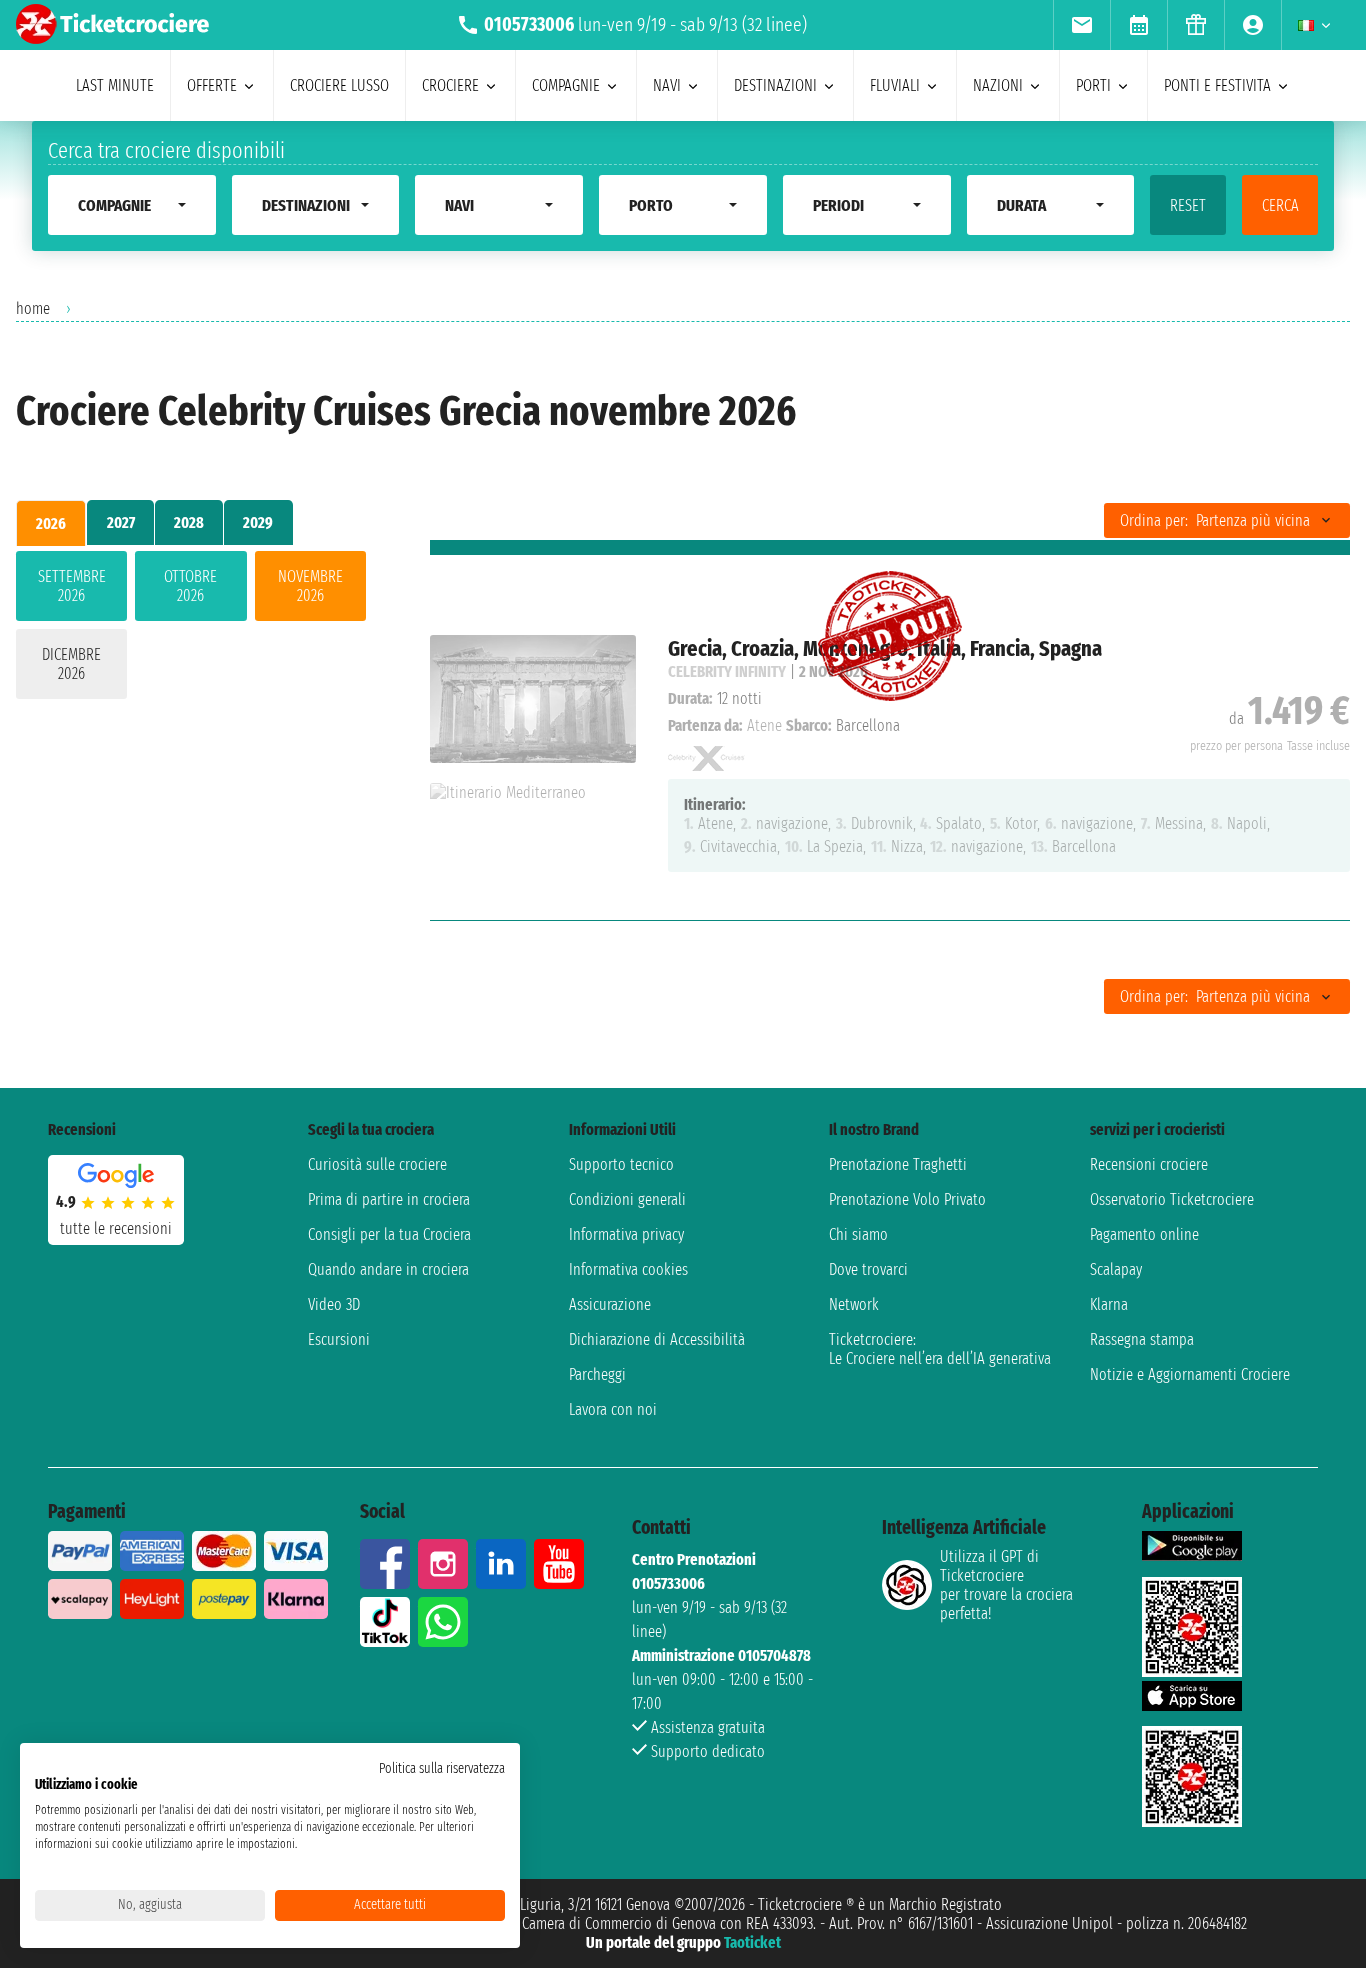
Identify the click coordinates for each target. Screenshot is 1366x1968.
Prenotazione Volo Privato (907, 1199)
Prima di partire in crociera (389, 1199)
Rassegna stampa (1142, 1339)
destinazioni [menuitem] (775, 85)
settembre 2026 (72, 586)
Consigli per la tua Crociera (389, 1234)
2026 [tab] (51, 523)
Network (854, 1304)
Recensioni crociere (1149, 1164)
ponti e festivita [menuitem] (1217, 85)
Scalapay (1116, 1269)
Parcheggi (597, 1374)
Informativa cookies (628, 1269)
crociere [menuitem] (450, 85)
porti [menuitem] (1093, 85)
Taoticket (752, 1942)
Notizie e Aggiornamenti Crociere (1190, 1374)
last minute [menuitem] (115, 85)
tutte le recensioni (116, 1228)
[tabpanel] (191, 629)
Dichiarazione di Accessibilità (657, 1339)
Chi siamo (858, 1234)
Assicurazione (610, 1304)
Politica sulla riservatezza (442, 1768)
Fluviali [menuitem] (895, 85)
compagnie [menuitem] (566, 85)
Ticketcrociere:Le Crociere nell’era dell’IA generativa (940, 1349)
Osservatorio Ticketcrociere (1172, 1199)
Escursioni (339, 1339)
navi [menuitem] (667, 85)
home (33, 308)
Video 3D (334, 1304)
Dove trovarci (868, 1269)
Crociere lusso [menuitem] (339, 85)
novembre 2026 (310, 586)
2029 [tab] (258, 522)
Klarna (1109, 1304)
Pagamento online (1144, 1234)
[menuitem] (1081, 25)
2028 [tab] (189, 522)
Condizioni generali (627, 1199)
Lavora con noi (613, 1409)
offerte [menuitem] (212, 85)
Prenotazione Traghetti (898, 1164)
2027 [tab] (121, 522)
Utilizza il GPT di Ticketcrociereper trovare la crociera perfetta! (1006, 1585)
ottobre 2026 (190, 586)
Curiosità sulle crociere (377, 1164)
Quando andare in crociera (388, 1269)
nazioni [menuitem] (998, 85)
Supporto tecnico (621, 1164)
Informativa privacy (626, 1234)
